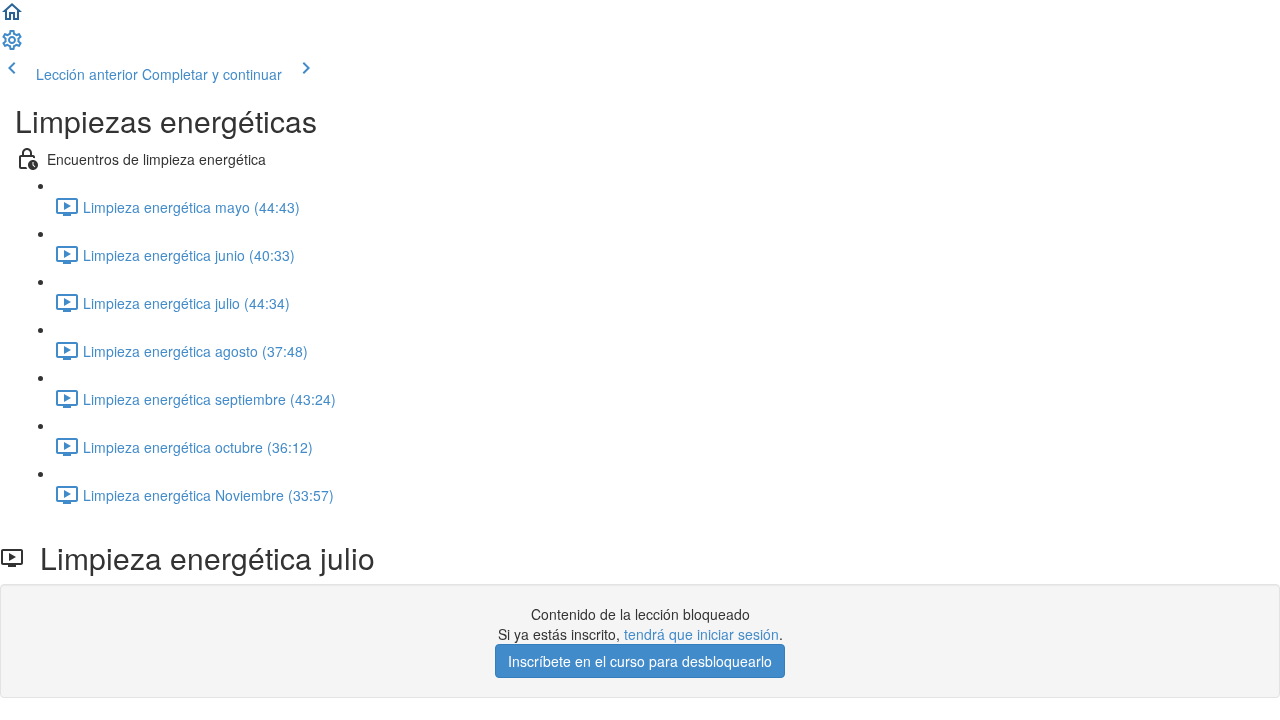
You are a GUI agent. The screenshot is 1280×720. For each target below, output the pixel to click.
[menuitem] (12, 46)
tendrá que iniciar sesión (701, 634)
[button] (12, 18)
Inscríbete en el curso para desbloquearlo (640, 661)
